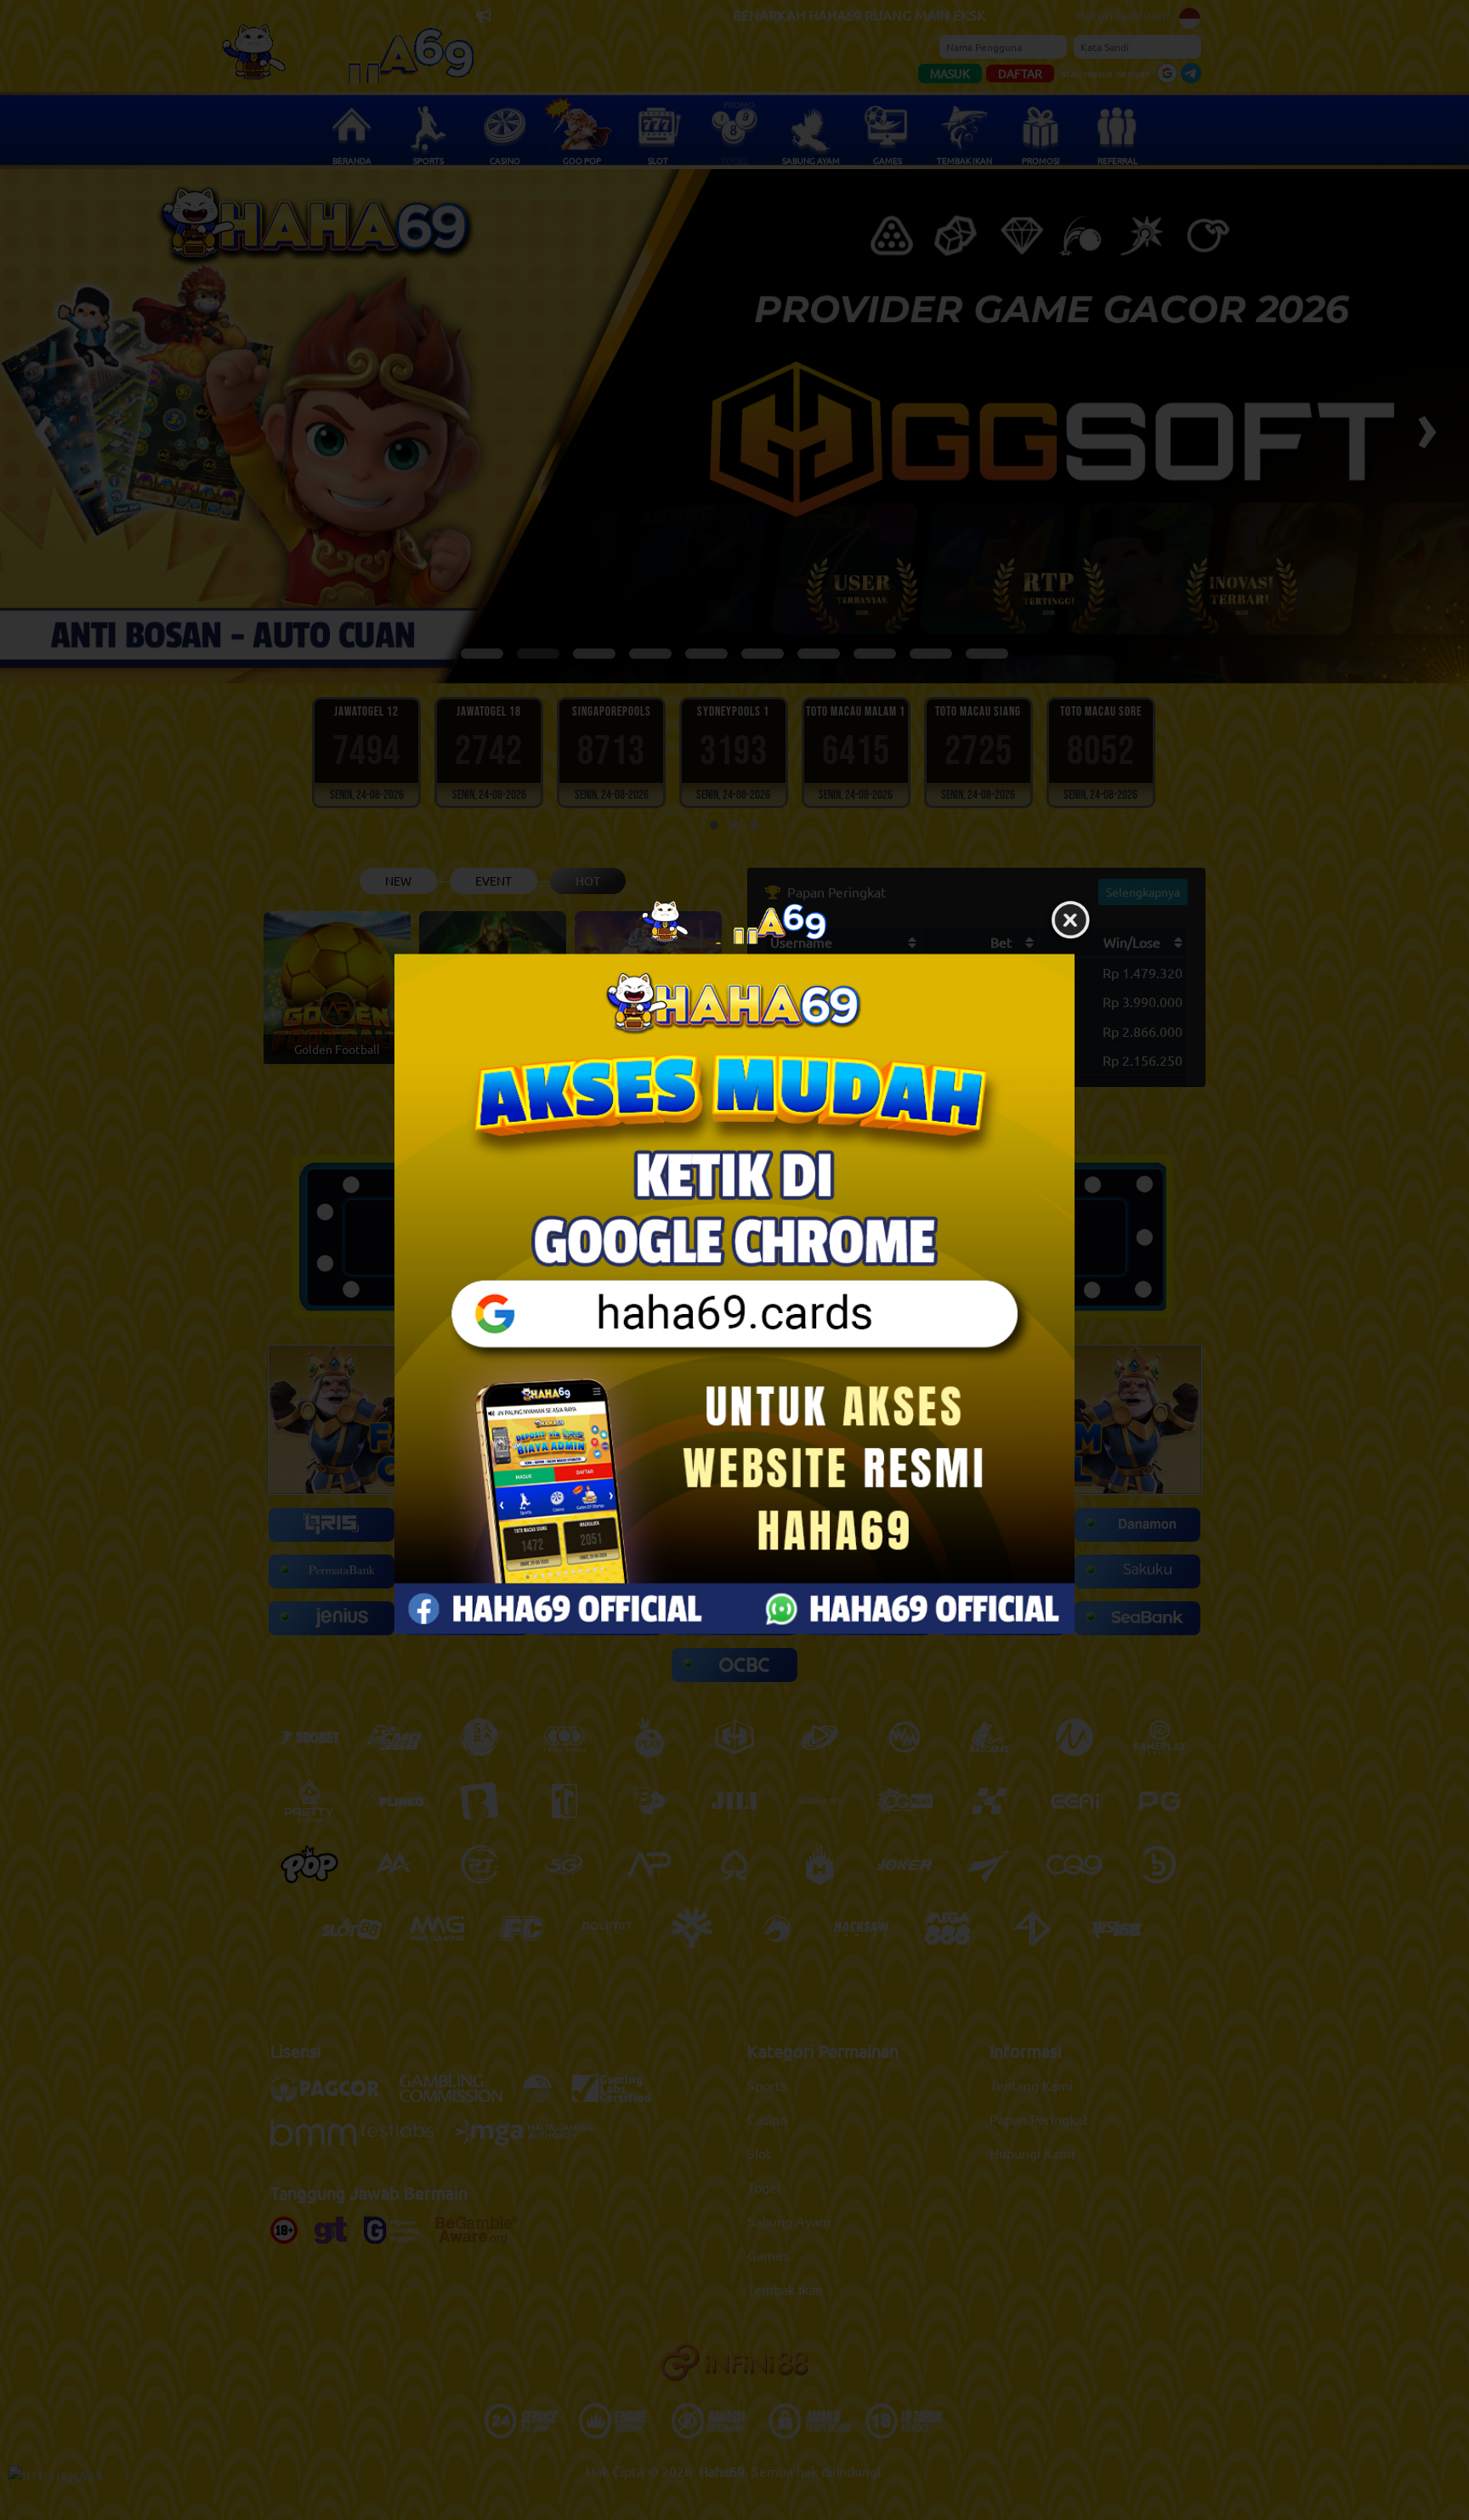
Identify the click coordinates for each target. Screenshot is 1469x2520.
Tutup (1070, 920)
